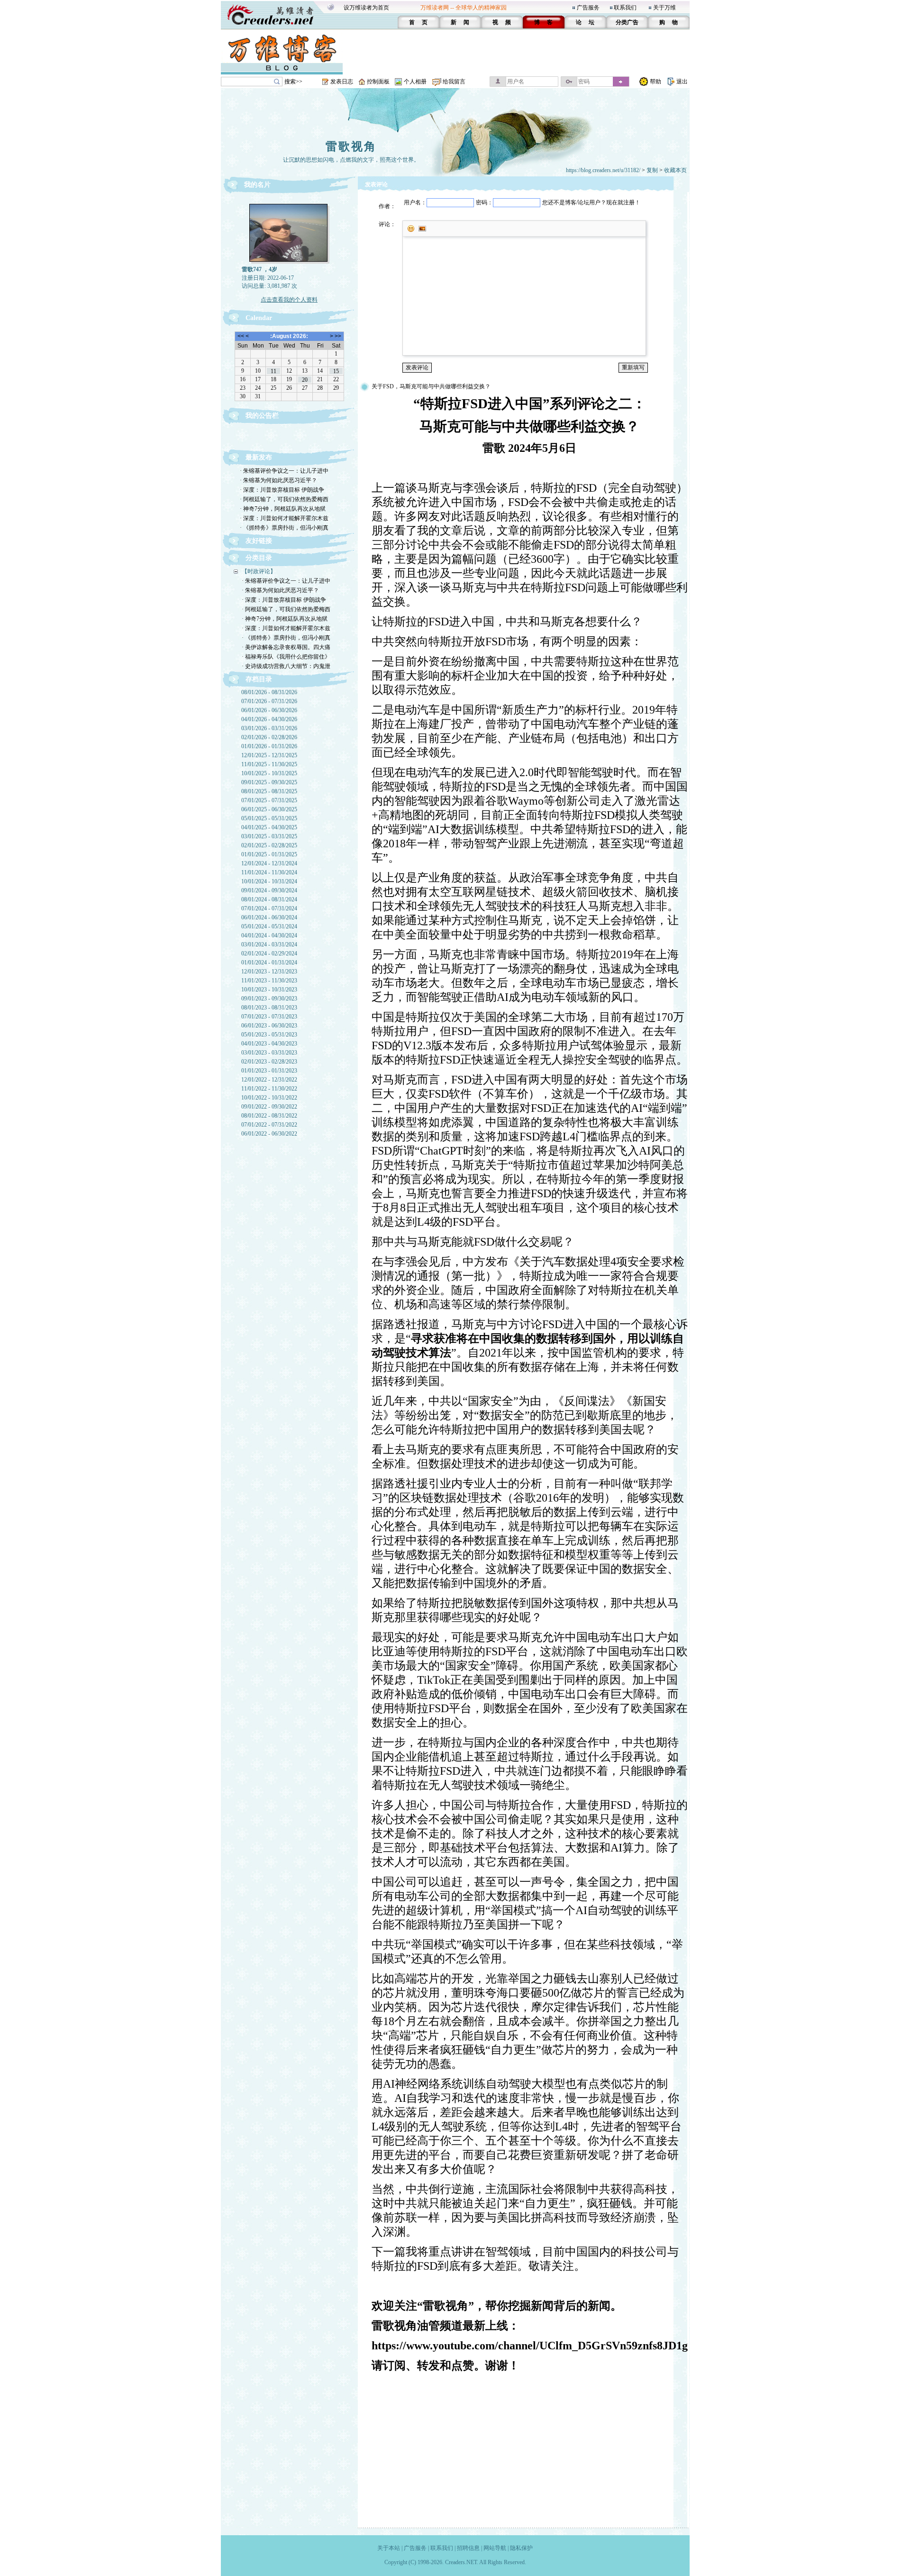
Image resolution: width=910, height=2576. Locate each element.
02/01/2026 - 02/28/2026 (269, 737)
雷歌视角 (351, 147)
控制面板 (378, 82)
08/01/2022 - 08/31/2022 (269, 1116)
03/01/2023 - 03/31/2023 (269, 1053)
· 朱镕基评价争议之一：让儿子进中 (284, 471)
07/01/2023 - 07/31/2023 (269, 1017)
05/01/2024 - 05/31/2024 (269, 926)
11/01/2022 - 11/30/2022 (269, 1089)
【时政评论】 (259, 571)
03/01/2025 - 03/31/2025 (269, 836)
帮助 (655, 82)
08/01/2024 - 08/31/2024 (269, 899)
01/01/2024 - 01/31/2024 (269, 963)
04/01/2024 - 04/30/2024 (269, 935)
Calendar (259, 318)
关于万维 (664, 8)
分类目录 (259, 558)
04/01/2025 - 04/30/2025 (269, 827)
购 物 (669, 22)
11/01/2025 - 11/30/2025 (269, 764)
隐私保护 (521, 2548)
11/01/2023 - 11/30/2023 (269, 981)
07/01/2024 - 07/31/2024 (269, 908)
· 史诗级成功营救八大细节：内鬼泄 (286, 666)
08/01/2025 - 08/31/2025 (269, 791)
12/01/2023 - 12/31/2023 (269, 972)
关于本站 (389, 2548)
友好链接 (259, 541)
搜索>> (293, 82)
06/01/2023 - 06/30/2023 (269, 1026)
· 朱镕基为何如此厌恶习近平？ (278, 480)
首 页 (418, 22)
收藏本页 (675, 170)
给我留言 (454, 82)
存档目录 (259, 679)
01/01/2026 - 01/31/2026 (269, 746)
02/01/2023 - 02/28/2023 (269, 1062)
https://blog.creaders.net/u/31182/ (603, 170)
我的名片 (257, 185)
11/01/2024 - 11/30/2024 (269, 872)
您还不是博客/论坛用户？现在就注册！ (591, 202)
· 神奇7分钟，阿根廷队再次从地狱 (283, 509)
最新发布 (259, 457)
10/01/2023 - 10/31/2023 (269, 990)
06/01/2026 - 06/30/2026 (269, 710)
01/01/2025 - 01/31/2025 (269, 854)
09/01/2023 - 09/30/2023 (269, 999)
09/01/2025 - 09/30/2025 (269, 782)
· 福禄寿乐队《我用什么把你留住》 (286, 657)
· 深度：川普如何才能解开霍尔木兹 (284, 518)
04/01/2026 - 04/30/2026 (269, 719)
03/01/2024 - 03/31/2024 (269, 944)
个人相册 (415, 82)
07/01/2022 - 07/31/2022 (269, 1125)
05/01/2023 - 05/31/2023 (269, 1035)
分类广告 (627, 22)
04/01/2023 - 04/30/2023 (269, 1044)
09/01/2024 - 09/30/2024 (269, 890)
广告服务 (588, 8)
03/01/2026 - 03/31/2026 (269, 728)
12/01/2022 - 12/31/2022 (269, 1080)
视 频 (502, 22)
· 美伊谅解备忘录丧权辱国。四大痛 (286, 647)
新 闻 (460, 22)
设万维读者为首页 (366, 8)
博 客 (543, 22)
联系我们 (625, 8)
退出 (682, 82)
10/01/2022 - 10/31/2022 (269, 1098)
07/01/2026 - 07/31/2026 (269, 701)
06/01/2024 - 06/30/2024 (269, 917)
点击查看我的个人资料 (289, 300)
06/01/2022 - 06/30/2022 (269, 1134)
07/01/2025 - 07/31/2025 (269, 800)
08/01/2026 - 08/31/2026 (269, 692)
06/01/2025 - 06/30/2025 (269, 809)
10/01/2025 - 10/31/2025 (269, 773)
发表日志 (342, 82)
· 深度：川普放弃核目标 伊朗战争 (282, 490)
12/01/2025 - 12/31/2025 (269, 755)
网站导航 (495, 2548)
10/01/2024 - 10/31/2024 (269, 881)
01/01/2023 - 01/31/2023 (269, 1071)
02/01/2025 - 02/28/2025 (269, 845)
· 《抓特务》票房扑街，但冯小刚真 (284, 528)
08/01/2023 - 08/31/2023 (269, 1008)
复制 (652, 170)
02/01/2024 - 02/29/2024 (269, 953)
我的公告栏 (262, 416)
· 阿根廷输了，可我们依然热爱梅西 (284, 499)
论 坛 (585, 22)
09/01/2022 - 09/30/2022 (269, 1107)
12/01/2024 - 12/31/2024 (269, 863)
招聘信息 (468, 2548)
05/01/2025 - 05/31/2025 (269, 818)
